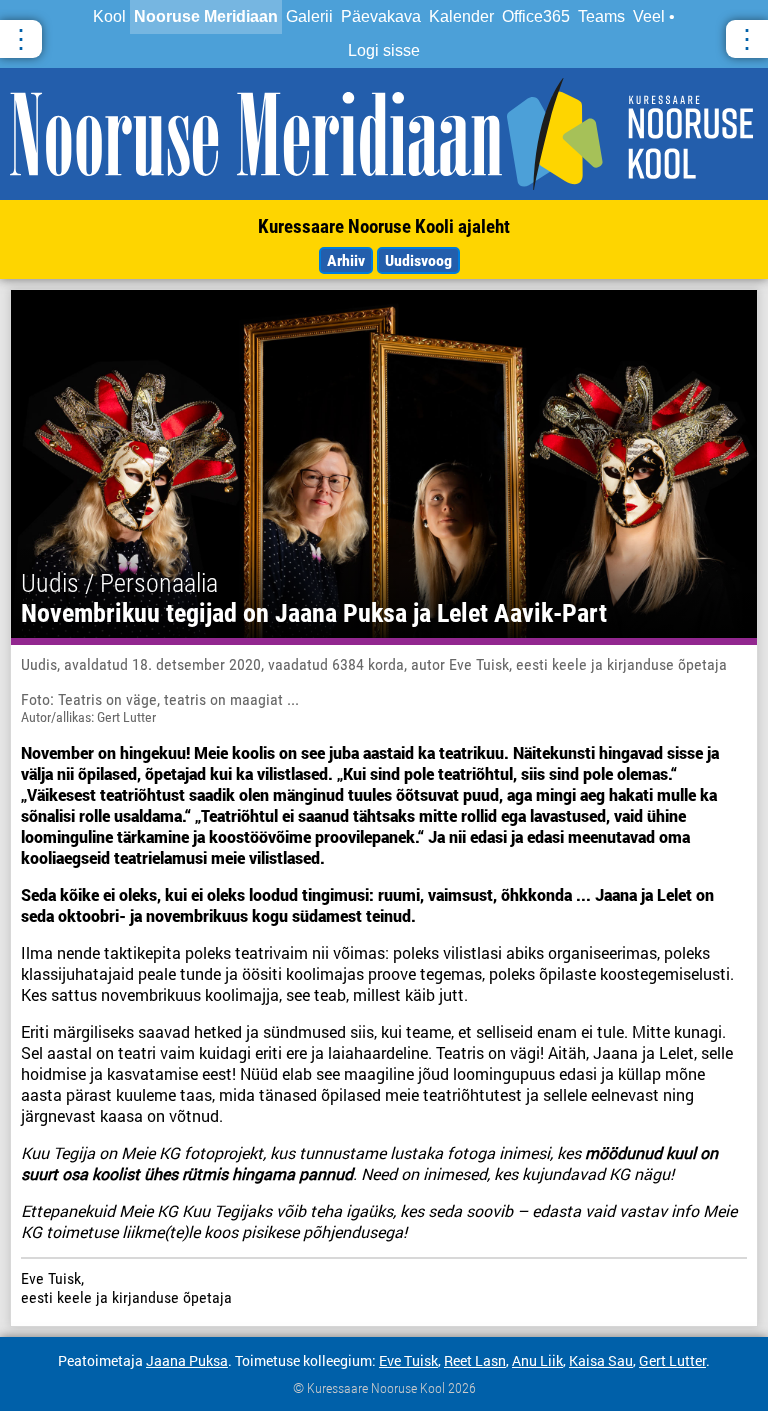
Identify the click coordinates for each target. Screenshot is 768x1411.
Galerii (309, 16)
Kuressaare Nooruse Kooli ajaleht (384, 226)
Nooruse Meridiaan (206, 16)
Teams (601, 16)
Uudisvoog (418, 260)
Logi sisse (384, 50)
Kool (109, 16)
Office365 (536, 16)
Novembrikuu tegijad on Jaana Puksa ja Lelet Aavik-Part (314, 613)
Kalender (461, 16)
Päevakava (381, 16)
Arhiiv (346, 260)
